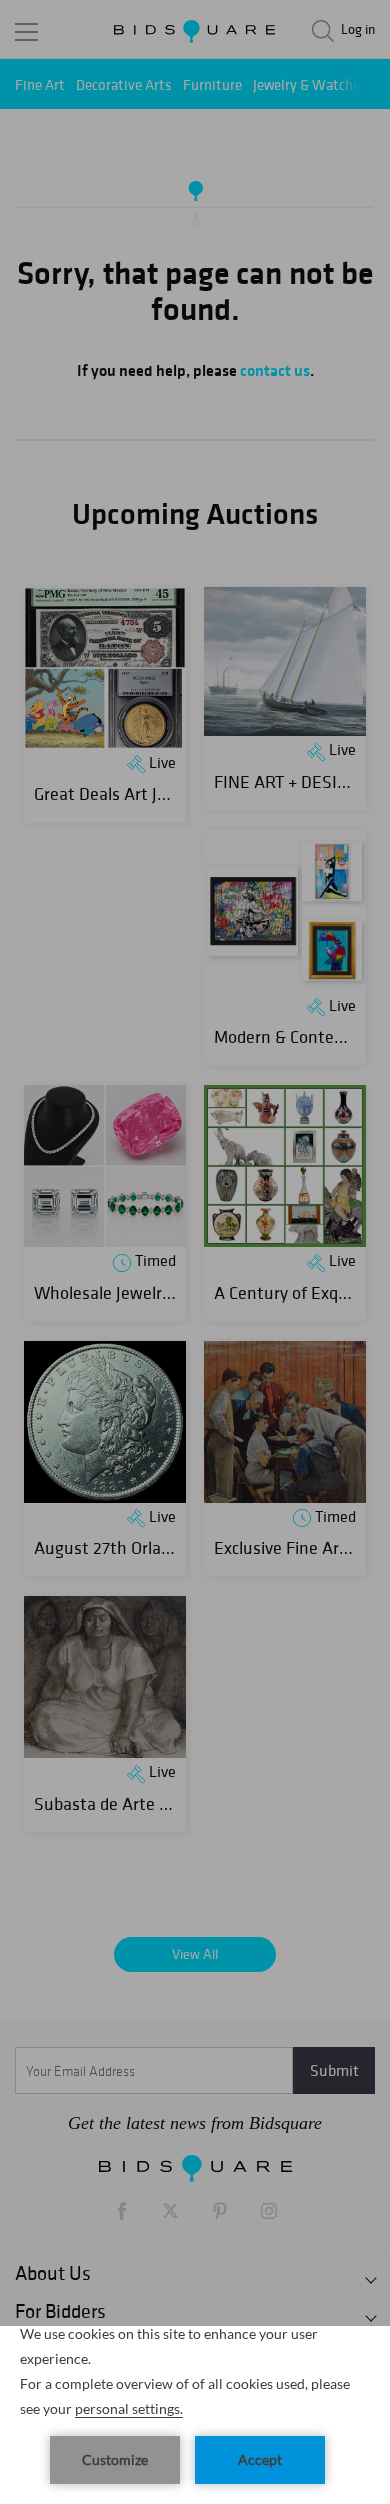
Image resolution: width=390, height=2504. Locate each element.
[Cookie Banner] (195, 2415)
